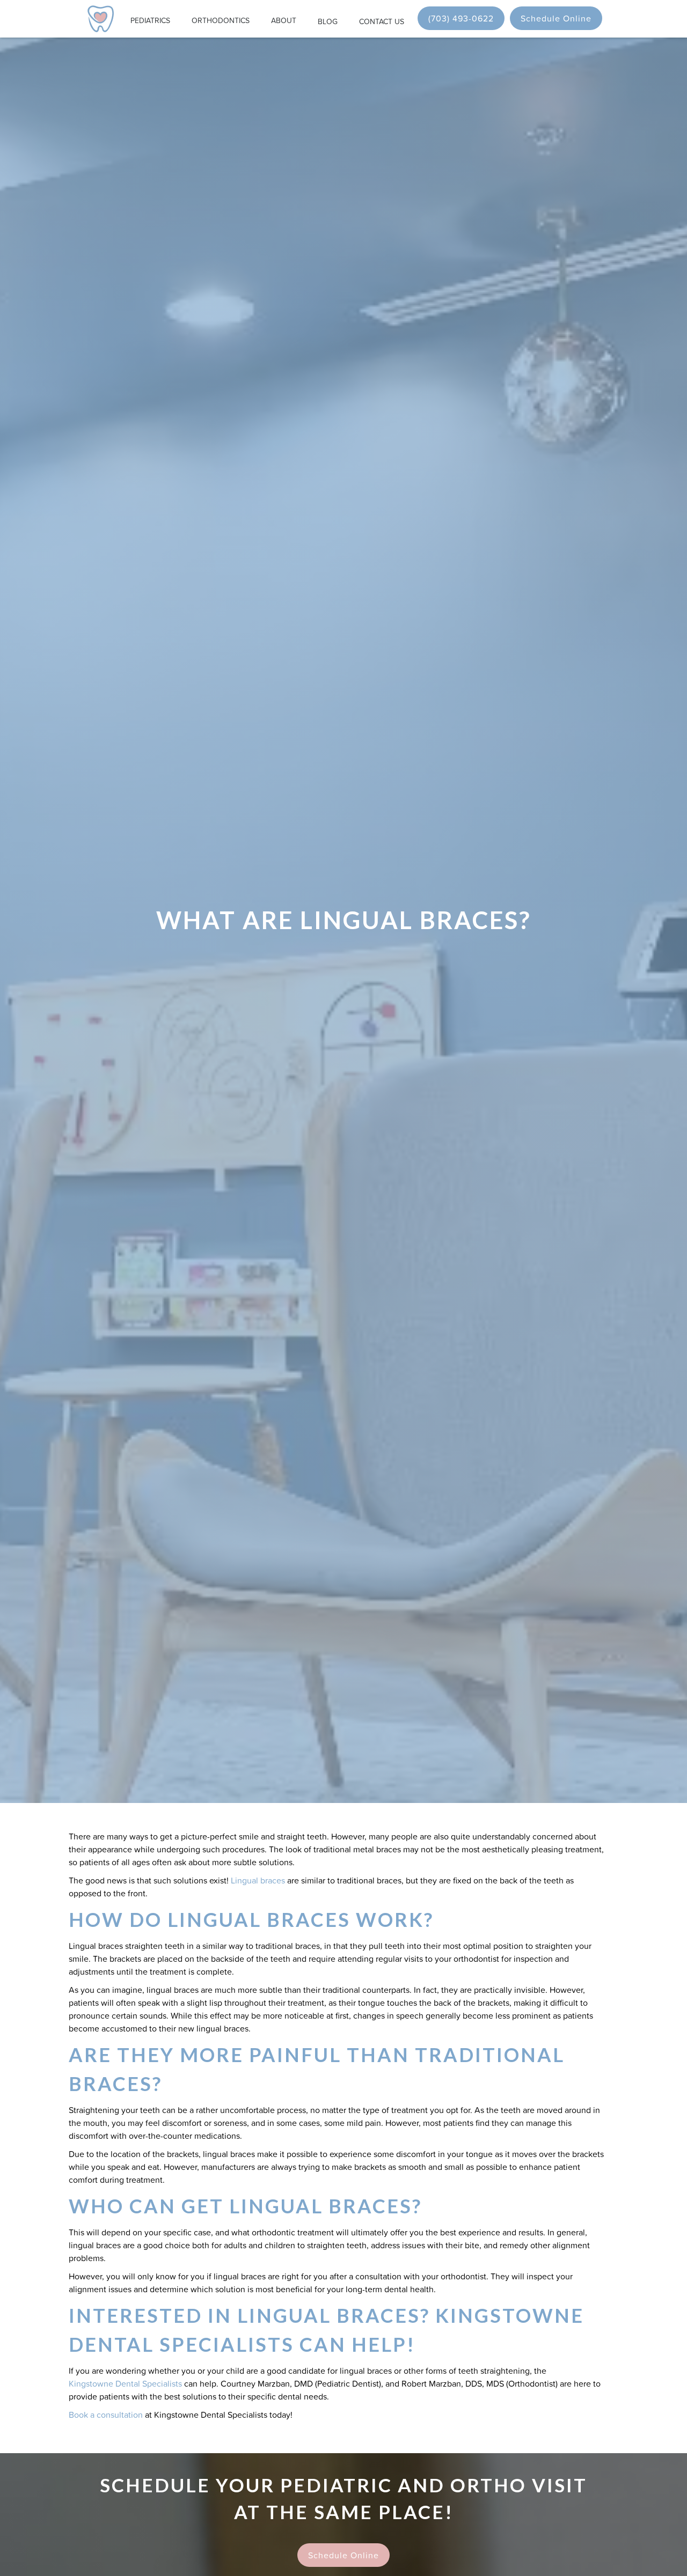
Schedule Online (556, 18)
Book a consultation (106, 2415)
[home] (101, 19)
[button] (150, 19)
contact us (382, 21)
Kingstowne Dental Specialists (125, 2383)
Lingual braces (258, 1880)
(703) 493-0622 (461, 18)
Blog (328, 21)
